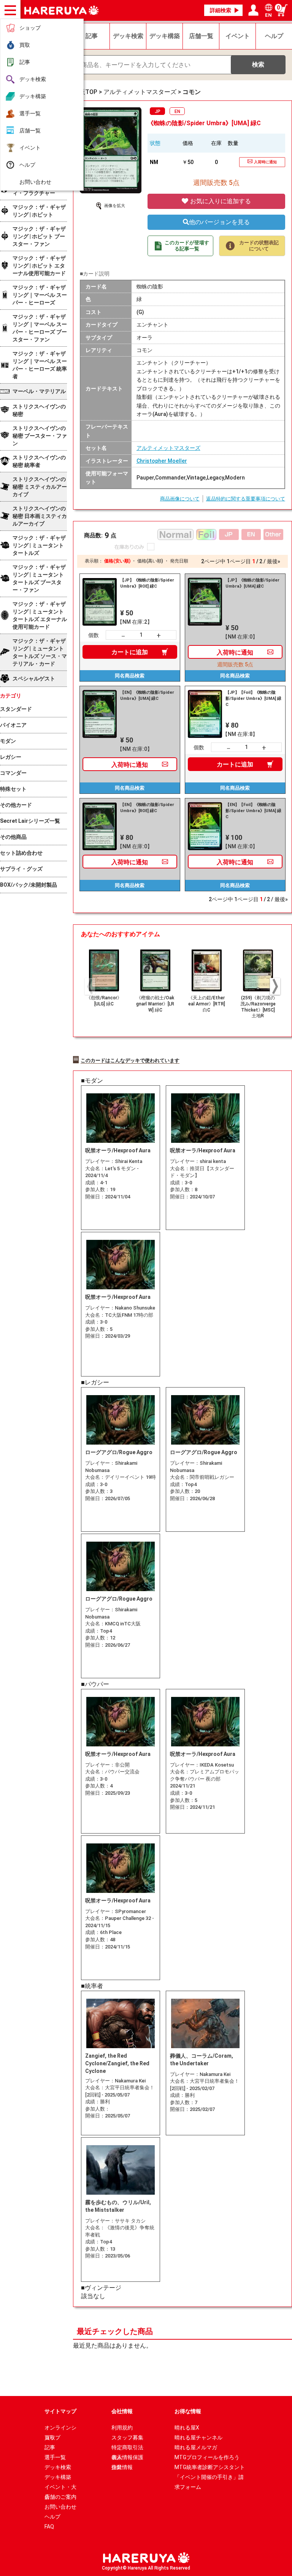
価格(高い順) (150, 561)
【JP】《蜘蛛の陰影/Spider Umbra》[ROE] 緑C (147, 583)
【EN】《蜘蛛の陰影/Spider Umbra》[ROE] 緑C (147, 808)
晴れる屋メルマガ (196, 2447)
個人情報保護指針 (127, 2458)
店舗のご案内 (60, 2497)
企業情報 (122, 2467)
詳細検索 (221, 10)
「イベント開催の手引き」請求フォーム (209, 2478)
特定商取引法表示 (127, 2448)
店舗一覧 (30, 131)
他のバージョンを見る (219, 222)
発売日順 (179, 561)
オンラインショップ (60, 2429)
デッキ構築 (33, 96)
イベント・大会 (60, 2488)
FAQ (49, 2527)
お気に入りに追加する (220, 201)
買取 (25, 45)
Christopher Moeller (162, 461)
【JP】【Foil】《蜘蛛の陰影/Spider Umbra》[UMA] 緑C (253, 699)
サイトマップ (60, 2411)
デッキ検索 (33, 79)
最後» (274, 561)
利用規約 (122, 2428)
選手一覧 (30, 113)
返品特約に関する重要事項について (246, 499)
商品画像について (180, 499)
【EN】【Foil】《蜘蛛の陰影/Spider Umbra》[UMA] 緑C (253, 811)
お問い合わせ (35, 182)
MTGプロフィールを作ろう (207, 2457)
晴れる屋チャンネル (198, 2437)
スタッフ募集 (127, 2437)
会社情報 (122, 2411)
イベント (30, 148)
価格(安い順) (117, 561)
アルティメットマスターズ (168, 448)
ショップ (30, 28)
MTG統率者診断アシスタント (210, 2467)
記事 (25, 62)
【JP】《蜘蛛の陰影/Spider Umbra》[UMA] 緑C (252, 583)
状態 (155, 143)
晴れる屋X (187, 2428)
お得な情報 (188, 2411)
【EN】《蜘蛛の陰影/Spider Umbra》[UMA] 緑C (147, 695)
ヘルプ (27, 165)
